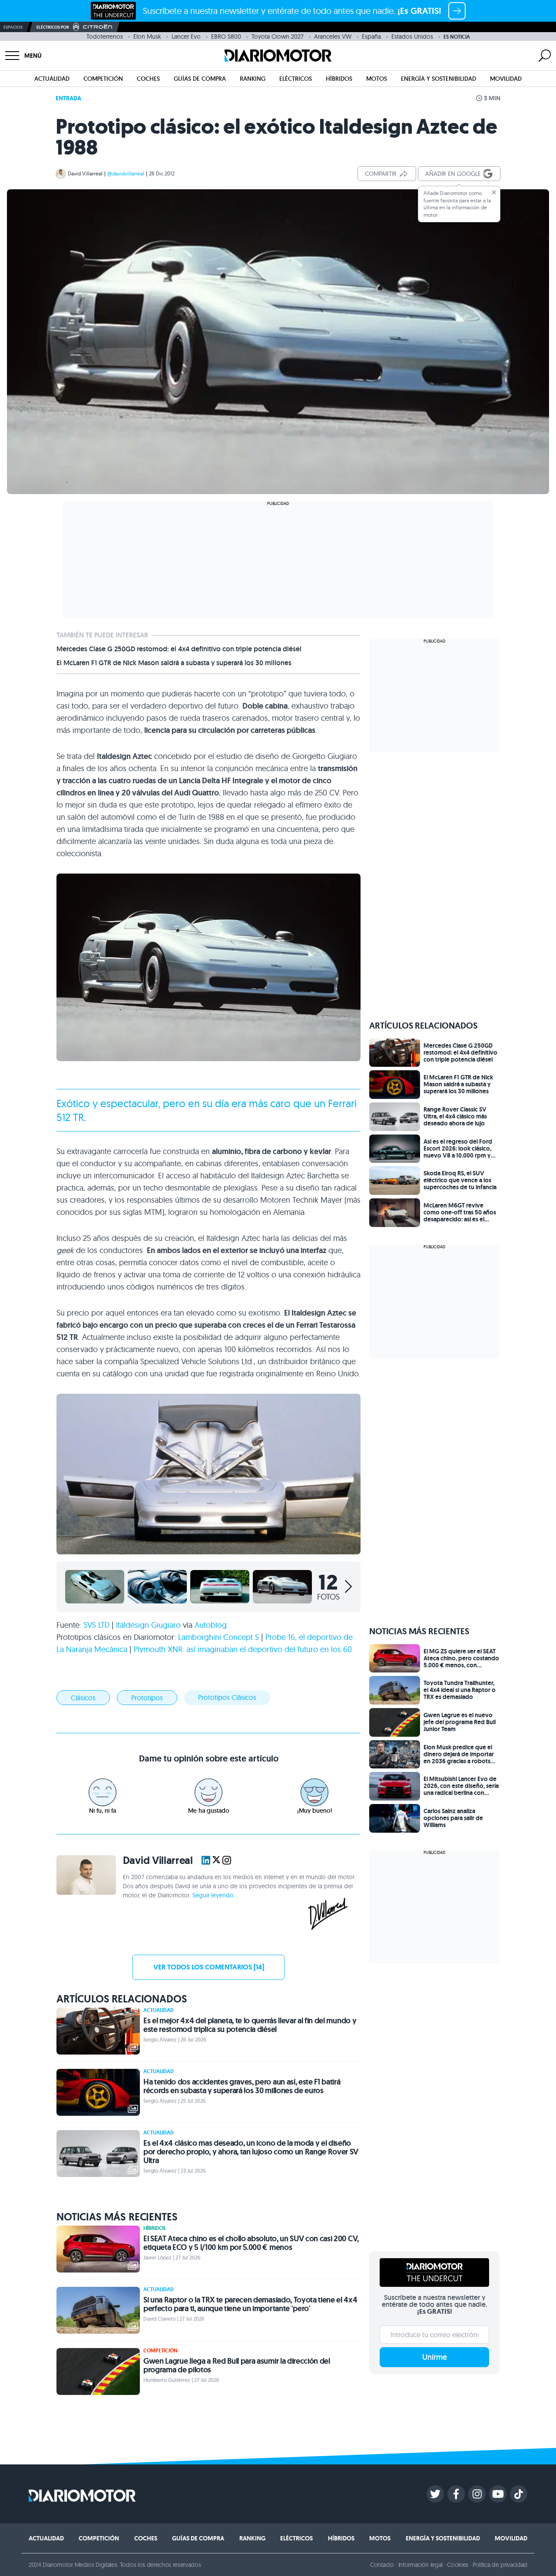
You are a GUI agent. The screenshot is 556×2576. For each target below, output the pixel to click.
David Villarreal (85, 173)
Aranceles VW (333, 36)
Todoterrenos (105, 36)
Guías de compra (200, 79)
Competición (103, 79)
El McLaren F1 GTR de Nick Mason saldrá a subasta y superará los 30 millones (174, 663)
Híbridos (339, 79)
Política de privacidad (500, 2565)
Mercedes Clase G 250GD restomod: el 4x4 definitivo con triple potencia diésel (179, 649)
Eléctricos (296, 79)
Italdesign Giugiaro (148, 1625)
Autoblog (211, 1625)
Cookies (458, 2565)
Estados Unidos (412, 36)
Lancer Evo (186, 36)
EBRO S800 (226, 36)
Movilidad (506, 79)
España (371, 36)
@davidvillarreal (126, 173)
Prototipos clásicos (227, 1697)
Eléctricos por (53, 27)
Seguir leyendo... (215, 1895)
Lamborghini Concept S (218, 1637)
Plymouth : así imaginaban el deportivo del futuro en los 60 (243, 1649)
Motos (377, 79)
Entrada (68, 98)
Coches (148, 79)
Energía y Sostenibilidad (439, 79)
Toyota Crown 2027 (278, 36)
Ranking (253, 79)
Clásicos (83, 1698)
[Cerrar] (494, 192)
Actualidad (52, 79)
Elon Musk (147, 36)
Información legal (421, 2565)
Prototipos (147, 1698)
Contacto (382, 2565)
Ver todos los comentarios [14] (209, 1967)
